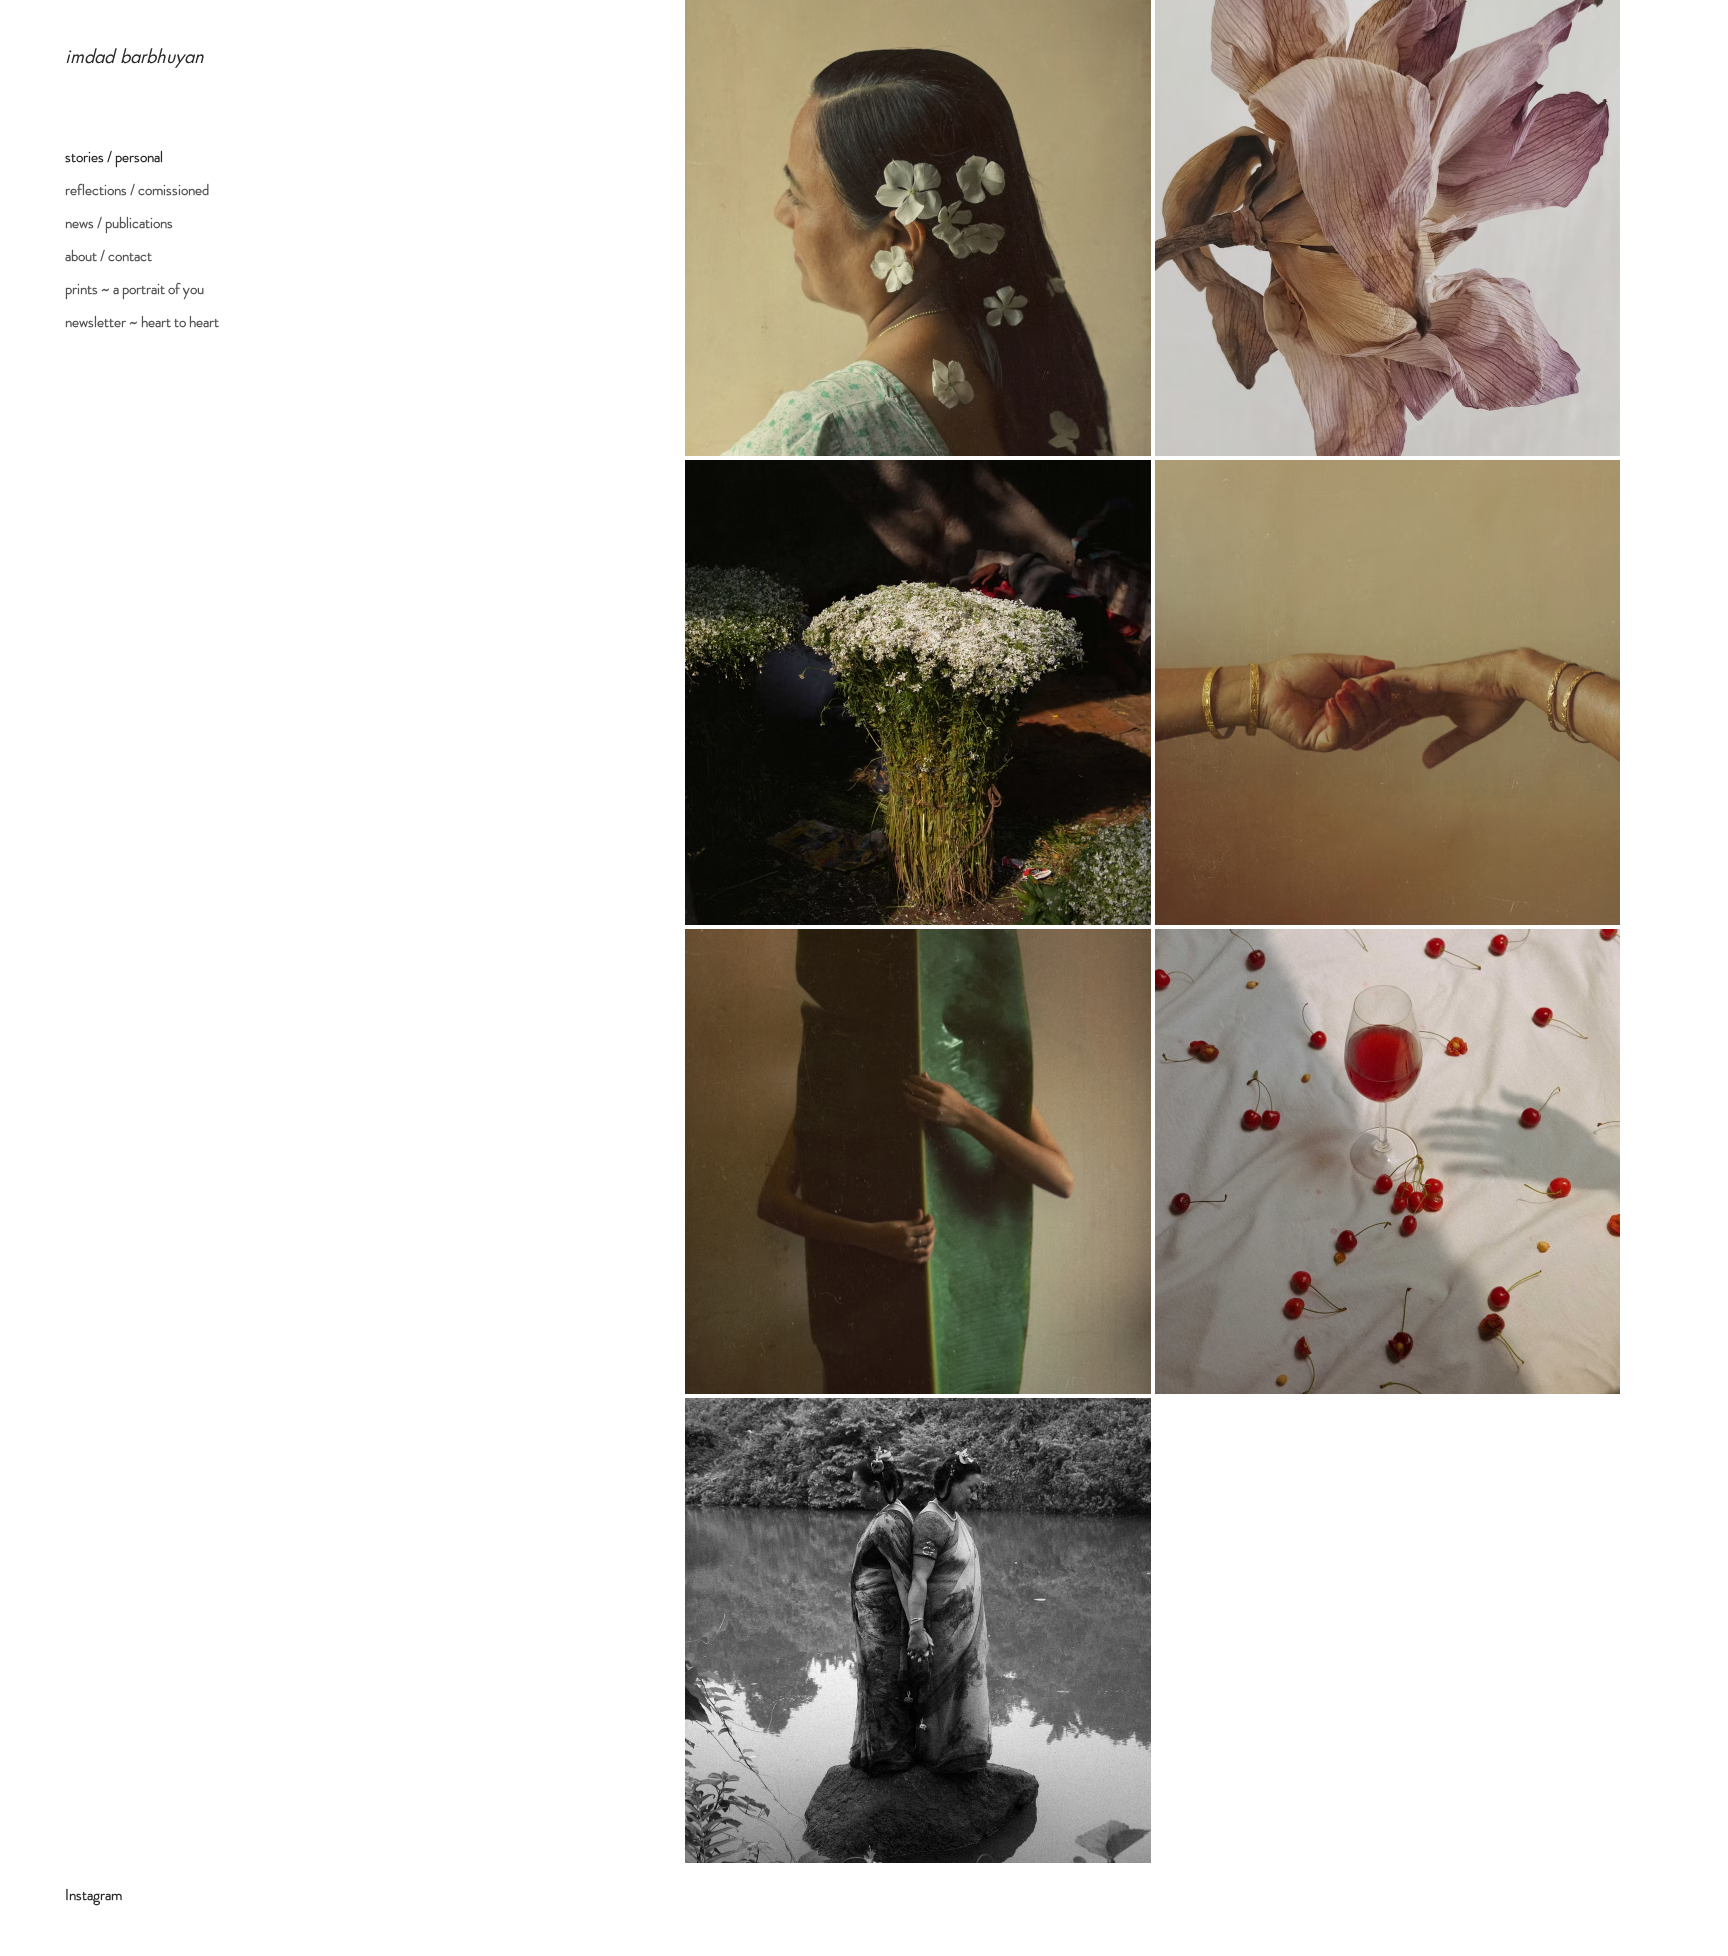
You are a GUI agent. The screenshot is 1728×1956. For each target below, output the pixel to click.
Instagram (93, 1895)
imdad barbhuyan (134, 56)
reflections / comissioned (137, 190)
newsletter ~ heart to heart (142, 322)
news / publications (119, 223)
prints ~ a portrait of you (134, 289)
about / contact (108, 256)
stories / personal (114, 157)
